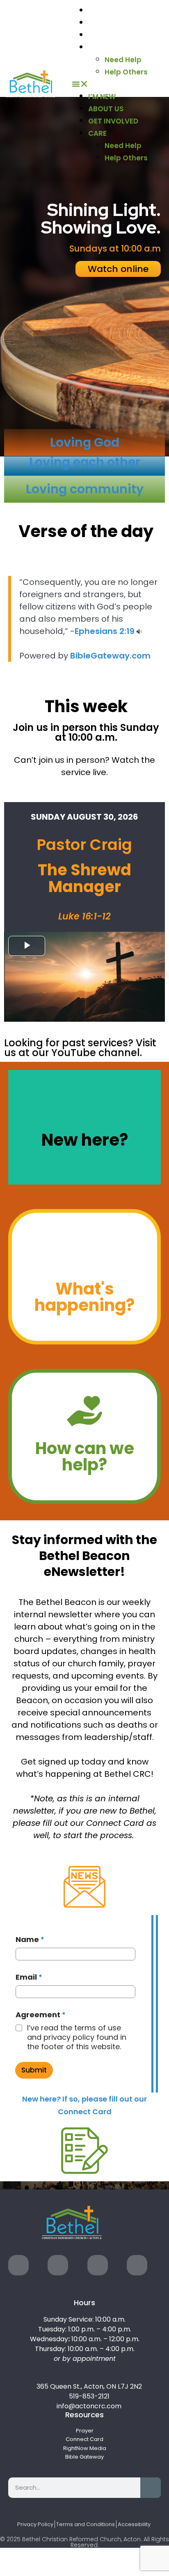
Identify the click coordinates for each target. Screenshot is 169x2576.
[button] (118, 84)
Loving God (85, 442)
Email (29, 1977)
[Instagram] (58, 2265)
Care (99, 47)
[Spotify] (137, 2265)
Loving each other (85, 462)
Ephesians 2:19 (105, 631)
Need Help (123, 60)
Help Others (126, 72)
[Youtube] (98, 2265)
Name (30, 1939)
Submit (34, 2070)
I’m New (104, 10)
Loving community (85, 489)
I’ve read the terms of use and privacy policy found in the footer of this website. (77, 2037)
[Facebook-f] (18, 2265)
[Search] (151, 2488)
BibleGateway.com (110, 656)
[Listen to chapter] (139, 631)
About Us (108, 22)
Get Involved (117, 35)
